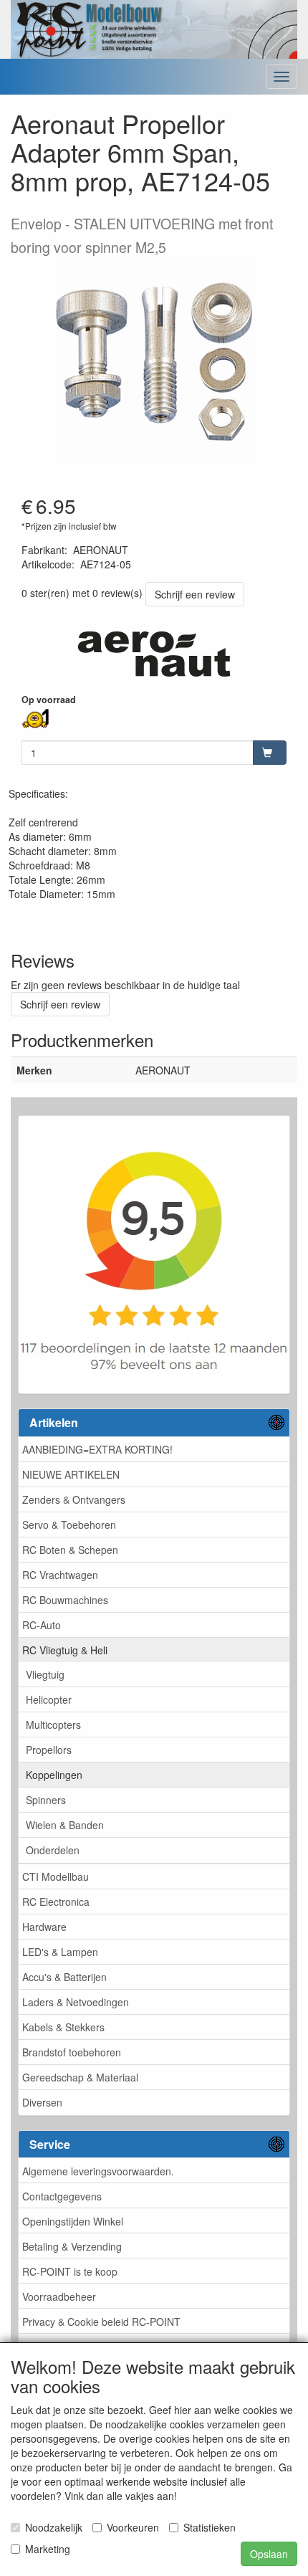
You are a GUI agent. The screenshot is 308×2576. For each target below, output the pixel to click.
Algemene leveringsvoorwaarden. (98, 2171)
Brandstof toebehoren (72, 2052)
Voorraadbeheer (59, 2296)
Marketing (48, 2549)
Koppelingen (54, 1775)
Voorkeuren (133, 2527)
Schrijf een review (195, 594)
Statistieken (210, 2527)
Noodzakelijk (54, 2527)
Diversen (42, 2102)
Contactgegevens (62, 2196)
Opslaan (269, 2554)
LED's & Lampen (60, 1952)
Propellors (49, 1750)
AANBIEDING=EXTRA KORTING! (97, 1449)
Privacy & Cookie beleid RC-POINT (101, 2322)
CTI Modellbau (56, 1876)
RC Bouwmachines (65, 1600)
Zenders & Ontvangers (74, 1499)
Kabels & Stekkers (63, 2027)
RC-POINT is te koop (70, 2271)
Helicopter (49, 1699)
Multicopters (53, 1725)
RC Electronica (56, 1902)
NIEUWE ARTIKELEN (71, 1474)
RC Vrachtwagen (60, 1575)
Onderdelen (53, 1850)
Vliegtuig (45, 1674)
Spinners (46, 1800)
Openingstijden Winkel (73, 2221)
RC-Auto (42, 1625)
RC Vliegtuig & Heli (65, 1650)
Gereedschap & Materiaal (80, 2077)
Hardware (44, 1927)
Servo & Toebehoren (69, 1525)
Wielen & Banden (65, 1825)
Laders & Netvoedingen (76, 2002)
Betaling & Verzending (72, 2246)
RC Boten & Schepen (70, 1550)
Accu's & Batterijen (64, 1977)
